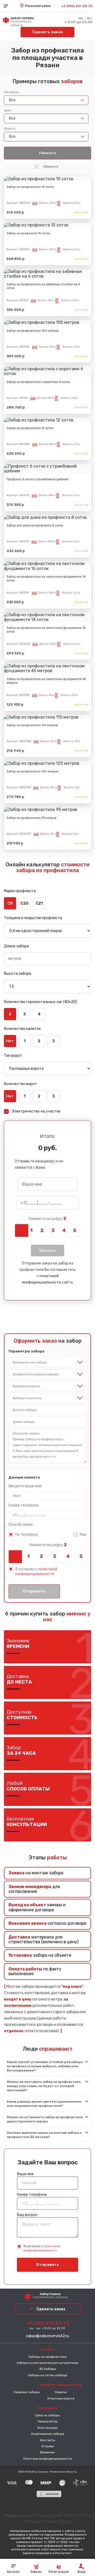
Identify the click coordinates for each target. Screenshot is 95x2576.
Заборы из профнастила (47, 2357)
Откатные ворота (61, 2398)
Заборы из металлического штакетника (47, 2363)
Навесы (61, 2392)
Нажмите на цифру (47, 1219)
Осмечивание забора (48, 2434)
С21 (39, 903)
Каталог (13, 2572)
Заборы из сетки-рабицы (47, 2375)
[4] (64, 1230)
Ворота (10, 129)
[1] (31, 1230)
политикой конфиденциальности (36, 1572)
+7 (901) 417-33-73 (77, 6)
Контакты (48, 2440)
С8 (10, 903)
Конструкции (47, 2428)
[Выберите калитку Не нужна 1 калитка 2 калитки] (47, 1398)
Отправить (34, 1591)
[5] (75, 1230)
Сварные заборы (27, 2392)
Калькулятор (48, 2421)
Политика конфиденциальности (48, 2459)
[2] (42, 1230)
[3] (53, 1230)
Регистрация (59, 2572)
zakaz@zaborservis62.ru (47, 2336)
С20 (25, 903)
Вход (82, 2572)
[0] (20, 1230)
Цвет (8, 110)
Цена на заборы (47, 2415)
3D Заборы (47, 2369)
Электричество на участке (36, 1111)
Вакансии (47, 2452)
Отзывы (48, 2446)
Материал (12, 92)
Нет (10, 1041)
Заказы (36, 2572)
